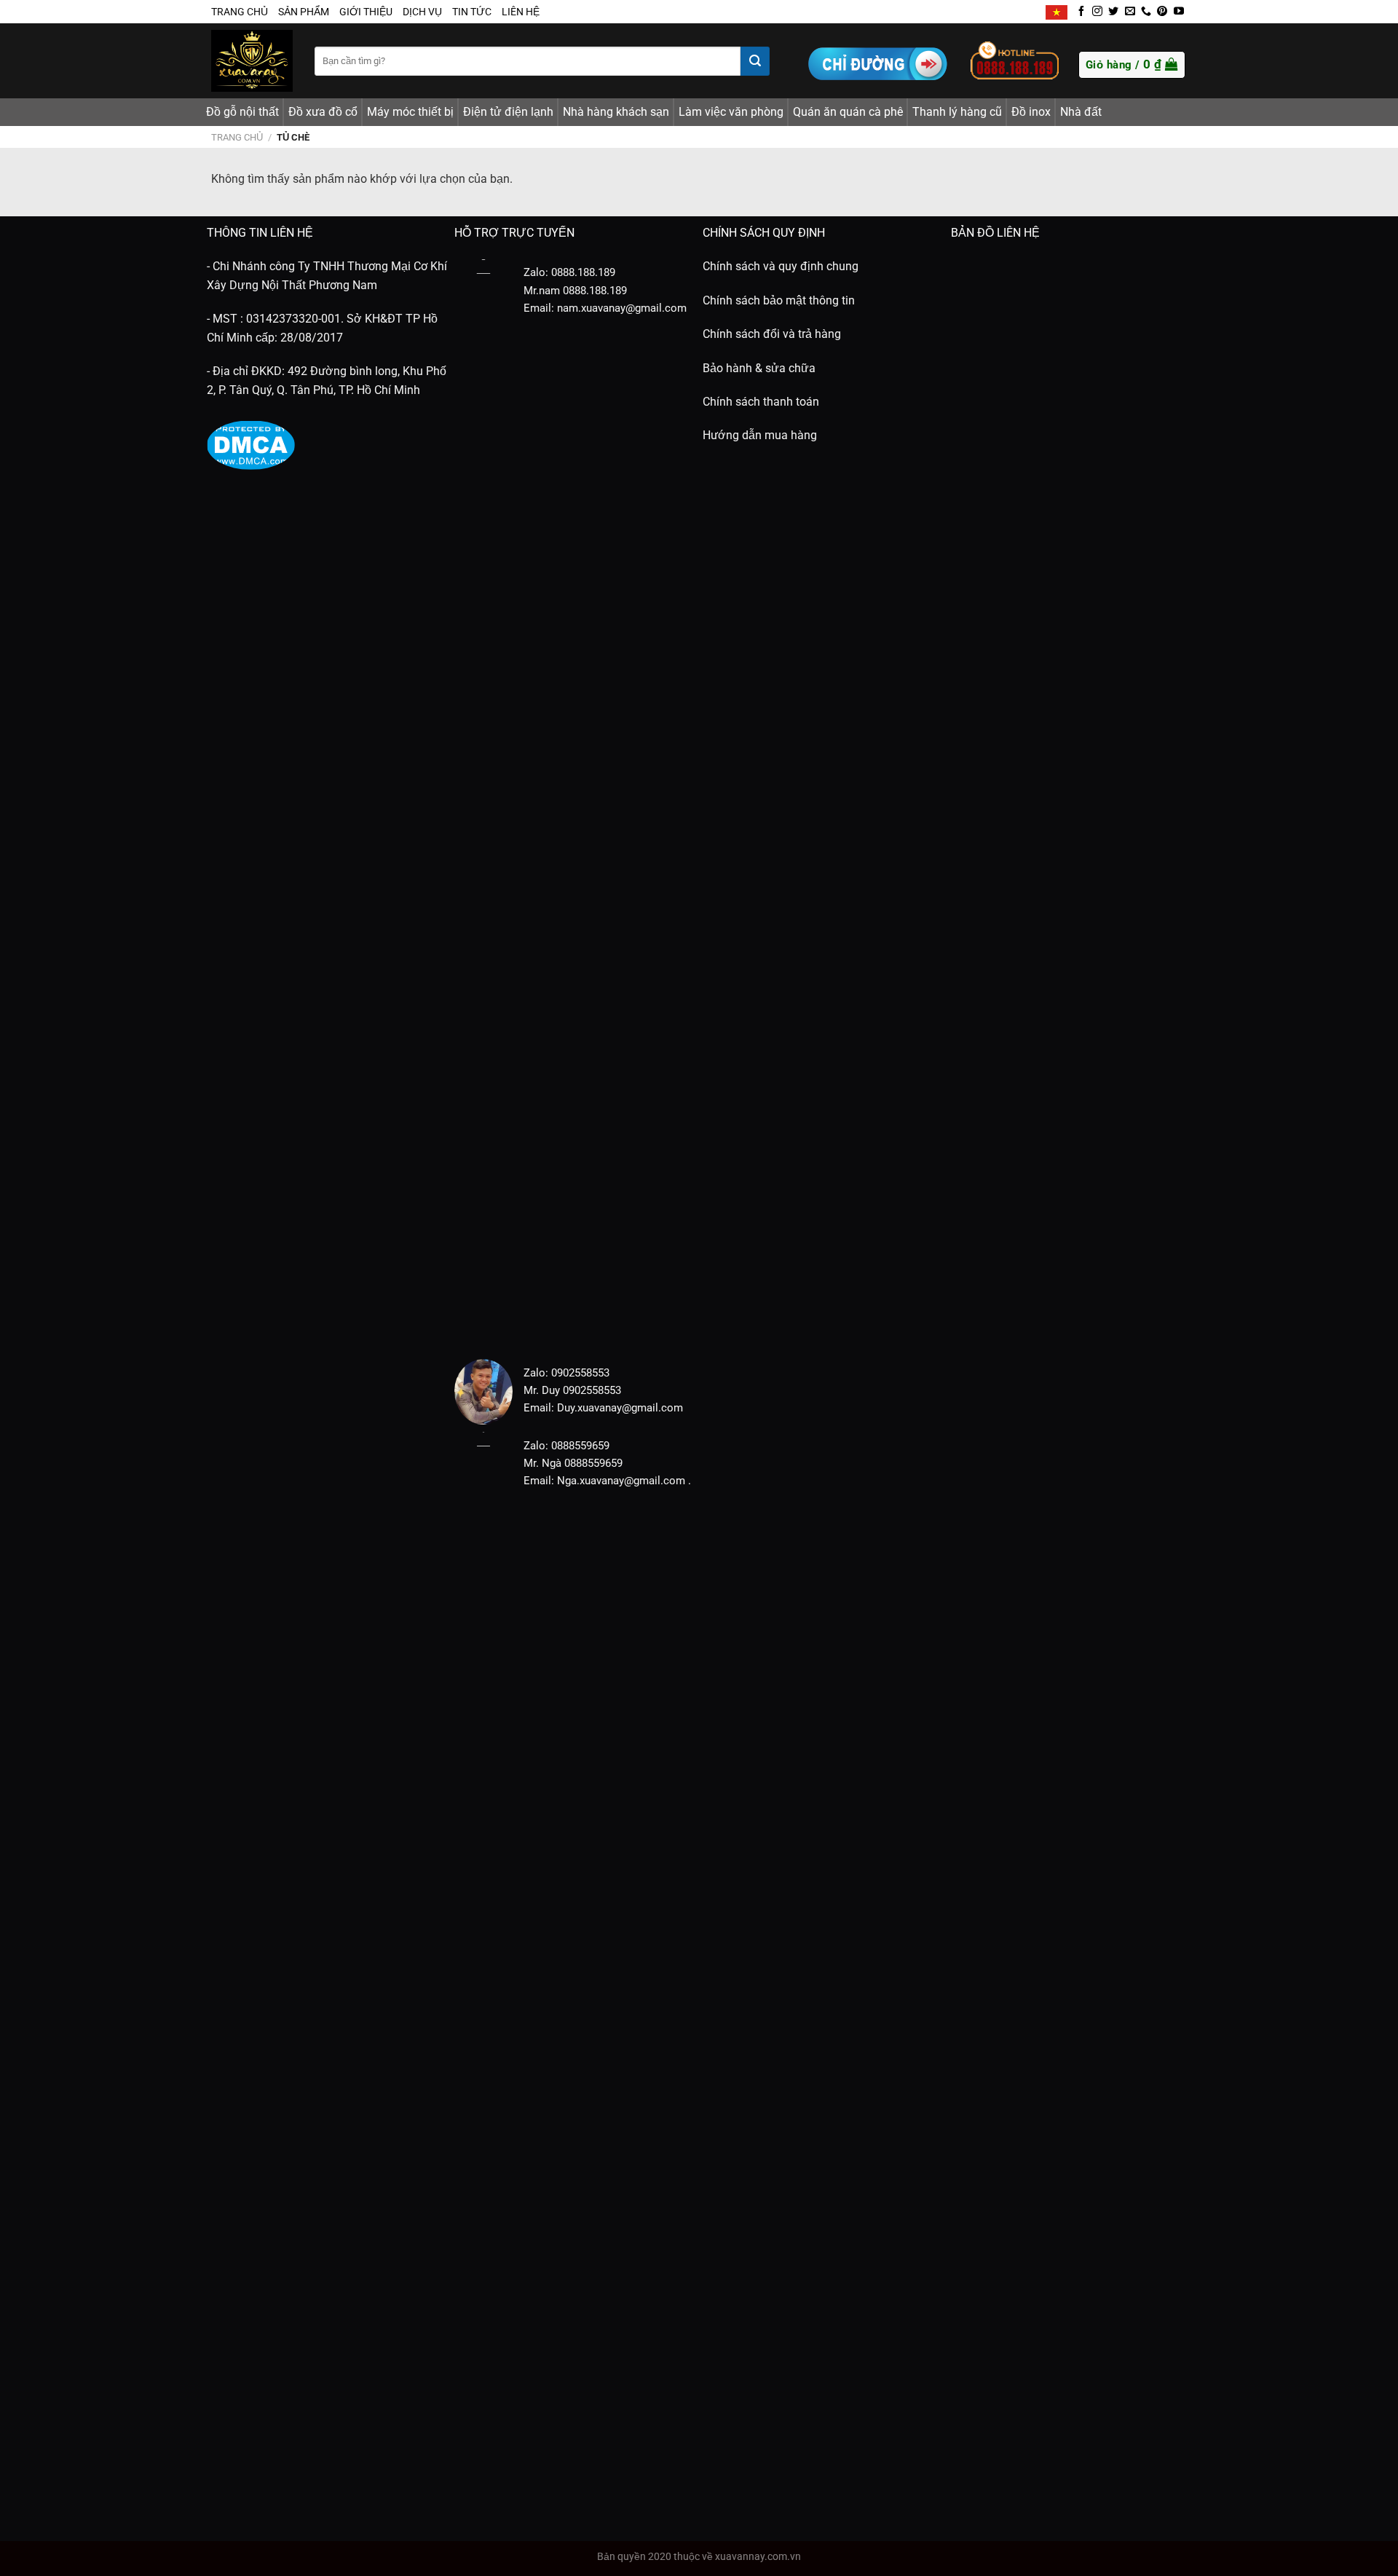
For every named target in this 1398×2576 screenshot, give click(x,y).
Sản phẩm (304, 12)
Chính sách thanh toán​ (761, 402)
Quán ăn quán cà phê (848, 112)
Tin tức (472, 12)
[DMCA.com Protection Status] (251, 445)
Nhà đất (1081, 112)
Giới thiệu (366, 12)
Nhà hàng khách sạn (616, 112)
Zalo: (536, 1373)
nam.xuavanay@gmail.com (622, 308)
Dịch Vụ (422, 12)
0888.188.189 (595, 291)
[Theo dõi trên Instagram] (1097, 12)
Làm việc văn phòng (731, 112)
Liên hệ (521, 12)
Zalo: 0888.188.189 (569, 272)
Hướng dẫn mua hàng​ (760, 435)
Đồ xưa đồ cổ (323, 112)
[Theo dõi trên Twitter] (1113, 12)
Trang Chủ (240, 12)
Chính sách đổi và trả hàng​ (772, 334)
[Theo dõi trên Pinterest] (1162, 12)
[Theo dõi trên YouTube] (1179, 12)
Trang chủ (237, 137)
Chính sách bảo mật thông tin (779, 300)
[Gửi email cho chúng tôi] (1130, 12)
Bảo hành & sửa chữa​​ (759, 368)
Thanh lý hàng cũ (957, 112)
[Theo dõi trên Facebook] (1081, 12)
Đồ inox (1031, 112)
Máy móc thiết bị (410, 112)
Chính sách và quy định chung (781, 266)
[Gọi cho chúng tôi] (1146, 12)
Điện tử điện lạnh (508, 112)
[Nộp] (755, 61)
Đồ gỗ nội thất (242, 112)
